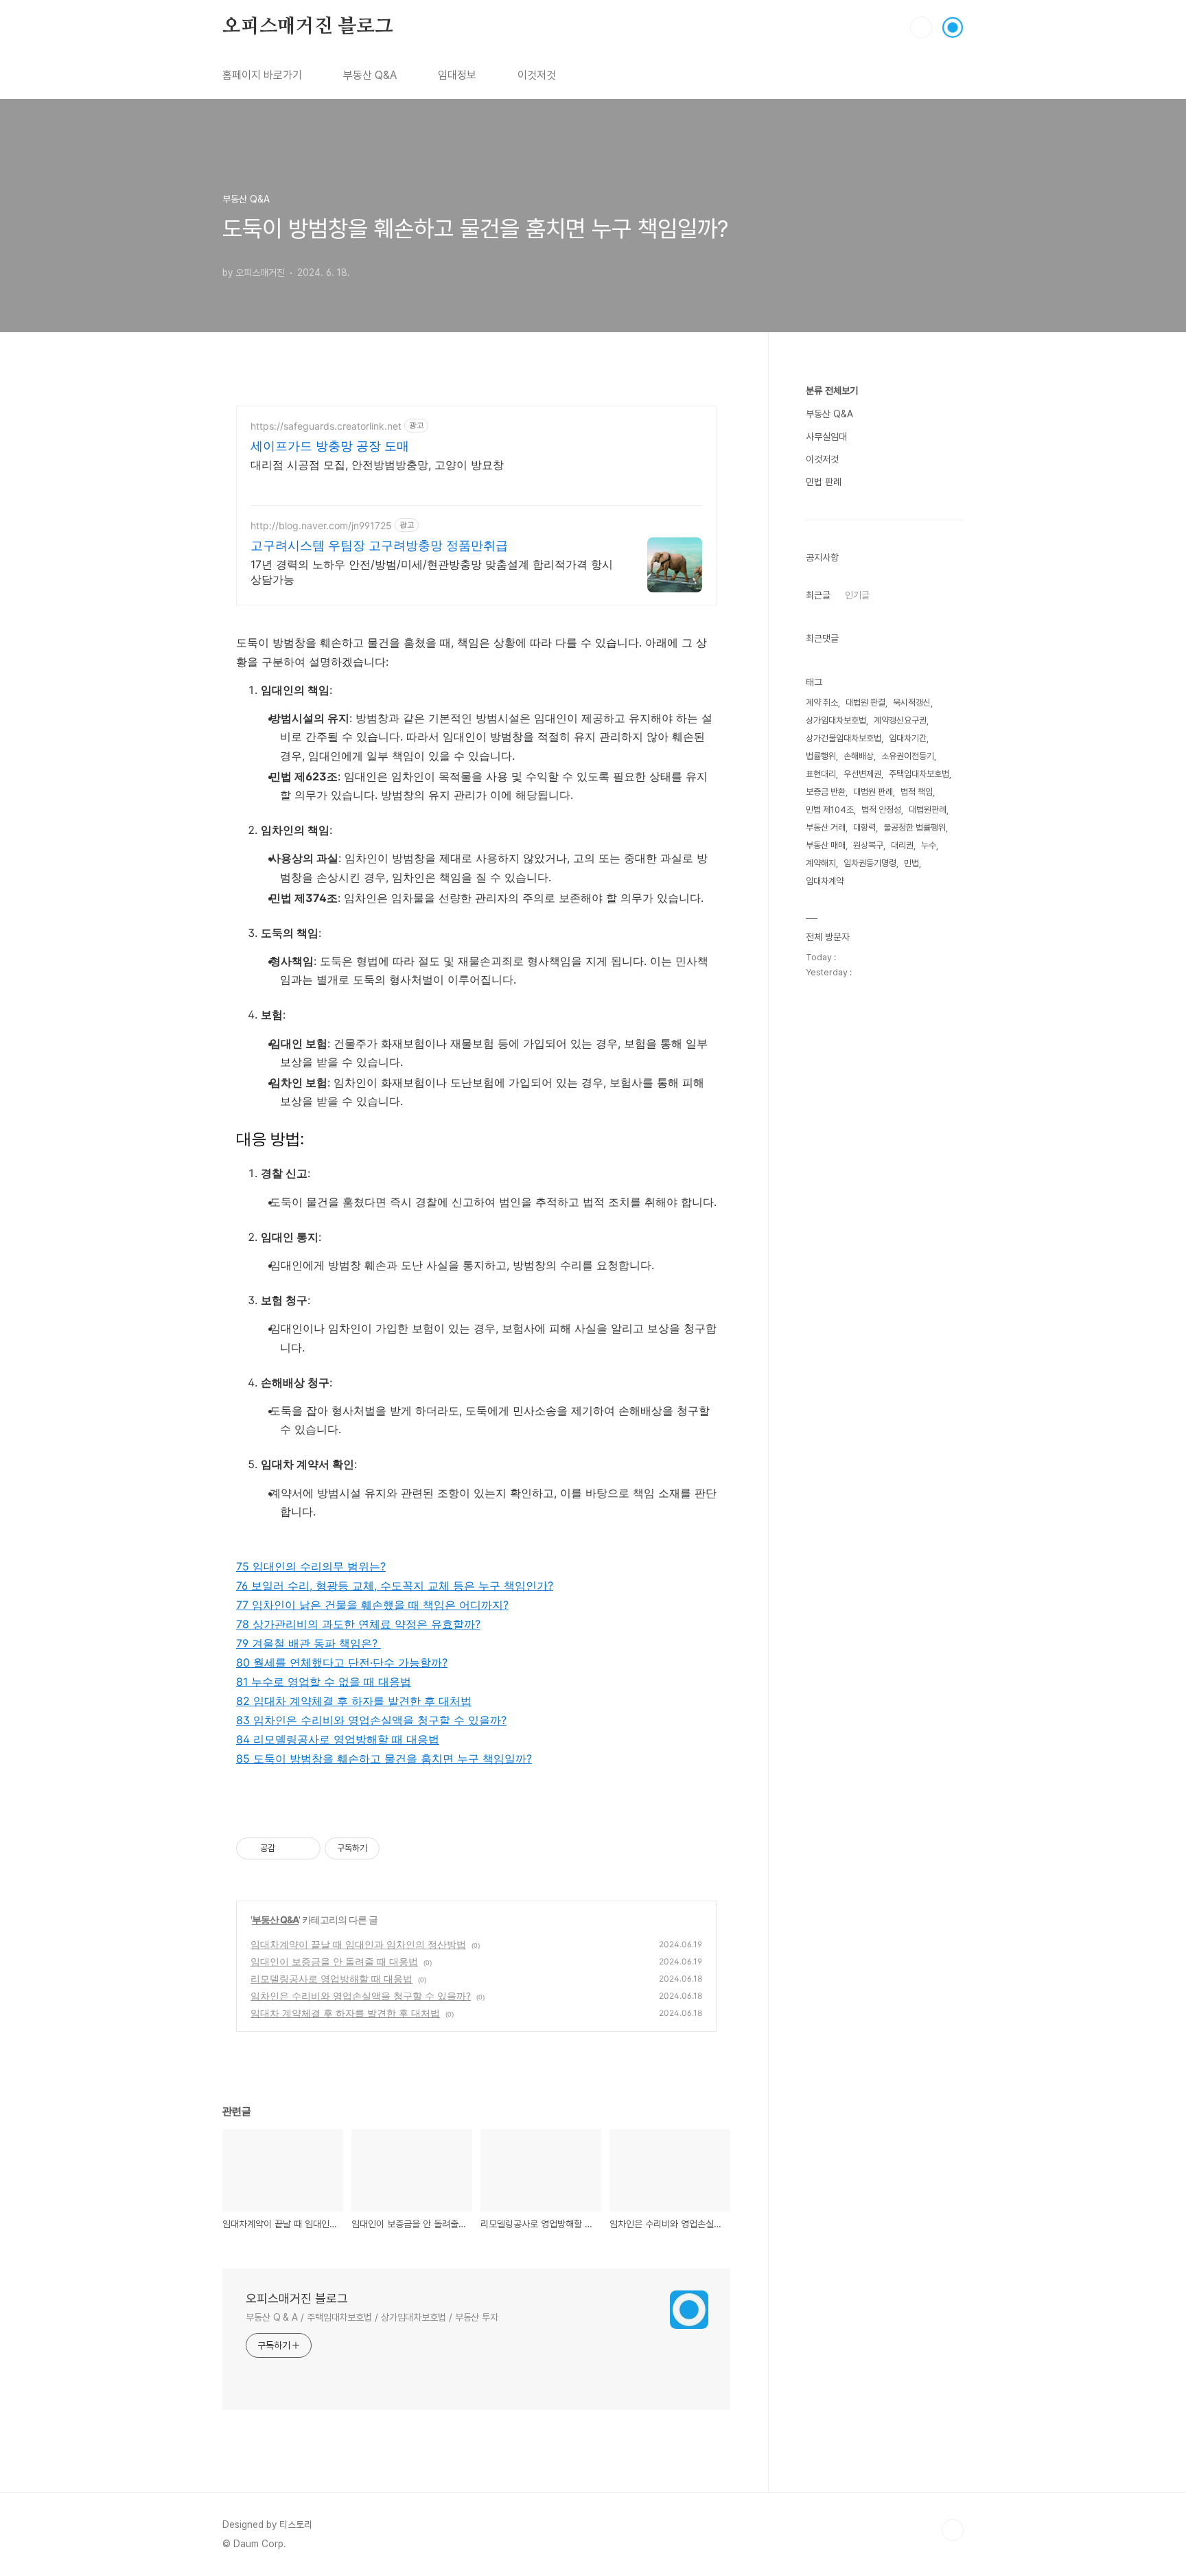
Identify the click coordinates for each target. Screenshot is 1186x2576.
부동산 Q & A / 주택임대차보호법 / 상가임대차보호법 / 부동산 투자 (372, 2317)
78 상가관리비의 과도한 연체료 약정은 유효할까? (358, 1624)
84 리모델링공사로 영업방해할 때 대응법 (338, 1739)
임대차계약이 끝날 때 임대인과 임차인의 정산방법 (358, 1944)
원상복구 (868, 845)
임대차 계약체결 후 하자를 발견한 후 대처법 (345, 2013)
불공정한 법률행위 (915, 827)
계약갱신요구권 (900, 720)
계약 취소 (822, 703)
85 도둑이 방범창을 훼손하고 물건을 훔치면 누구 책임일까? (384, 1759)
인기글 (857, 595)
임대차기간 (908, 738)
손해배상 (859, 756)
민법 (911, 863)
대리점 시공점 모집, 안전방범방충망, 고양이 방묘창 (377, 465)
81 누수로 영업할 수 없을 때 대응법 (324, 1682)
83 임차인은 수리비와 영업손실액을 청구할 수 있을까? (371, 1720)
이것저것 (537, 75)
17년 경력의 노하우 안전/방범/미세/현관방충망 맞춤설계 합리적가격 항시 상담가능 (432, 572)
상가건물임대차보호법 (844, 738)
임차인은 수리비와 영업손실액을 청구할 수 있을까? (361, 1996)
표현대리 (821, 774)
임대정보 (457, 75)
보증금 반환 (826, 792)
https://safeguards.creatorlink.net (326, 426)
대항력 (864, 827)
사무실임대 (826, 437)
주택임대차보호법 (919, 774)
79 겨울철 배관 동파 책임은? (309, 1643)
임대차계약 (825, 881)
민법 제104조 (830, 810)
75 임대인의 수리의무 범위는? (311, 1566)
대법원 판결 (865, 703)
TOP (953, 2530)
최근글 (818, 595)
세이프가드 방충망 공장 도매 (330, 446)
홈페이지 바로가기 (262, 75)
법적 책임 (917, 792)
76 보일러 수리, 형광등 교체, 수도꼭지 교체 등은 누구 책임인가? (395, 1586)
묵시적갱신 (912, 703)
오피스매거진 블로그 (308, 27)
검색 (921, 27)
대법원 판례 (873, 792)
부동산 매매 (826, 845)
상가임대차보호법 (836, 720)
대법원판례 (928, 810)
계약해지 (821, 863)
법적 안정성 (881, 810)
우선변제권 (862, 774)
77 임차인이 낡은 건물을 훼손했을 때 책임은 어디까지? (372, 1605)
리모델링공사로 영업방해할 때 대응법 (332, 1979)
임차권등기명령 (870, 863)
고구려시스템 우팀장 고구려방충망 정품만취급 (379, 545)
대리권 (902, 845)
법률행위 (821, 756)
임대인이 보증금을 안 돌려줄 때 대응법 (334, 1961)
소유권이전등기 (908, 756)
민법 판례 (824, 482)
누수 (929, 845)
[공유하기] (288, 1848)
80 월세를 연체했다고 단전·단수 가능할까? (342, 1662)
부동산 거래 (826, 827)
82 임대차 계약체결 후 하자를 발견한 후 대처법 (354, 1701)
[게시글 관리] (305, 1848)
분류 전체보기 (832, 391)
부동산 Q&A (370, 75)
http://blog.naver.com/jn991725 (321, 525)
